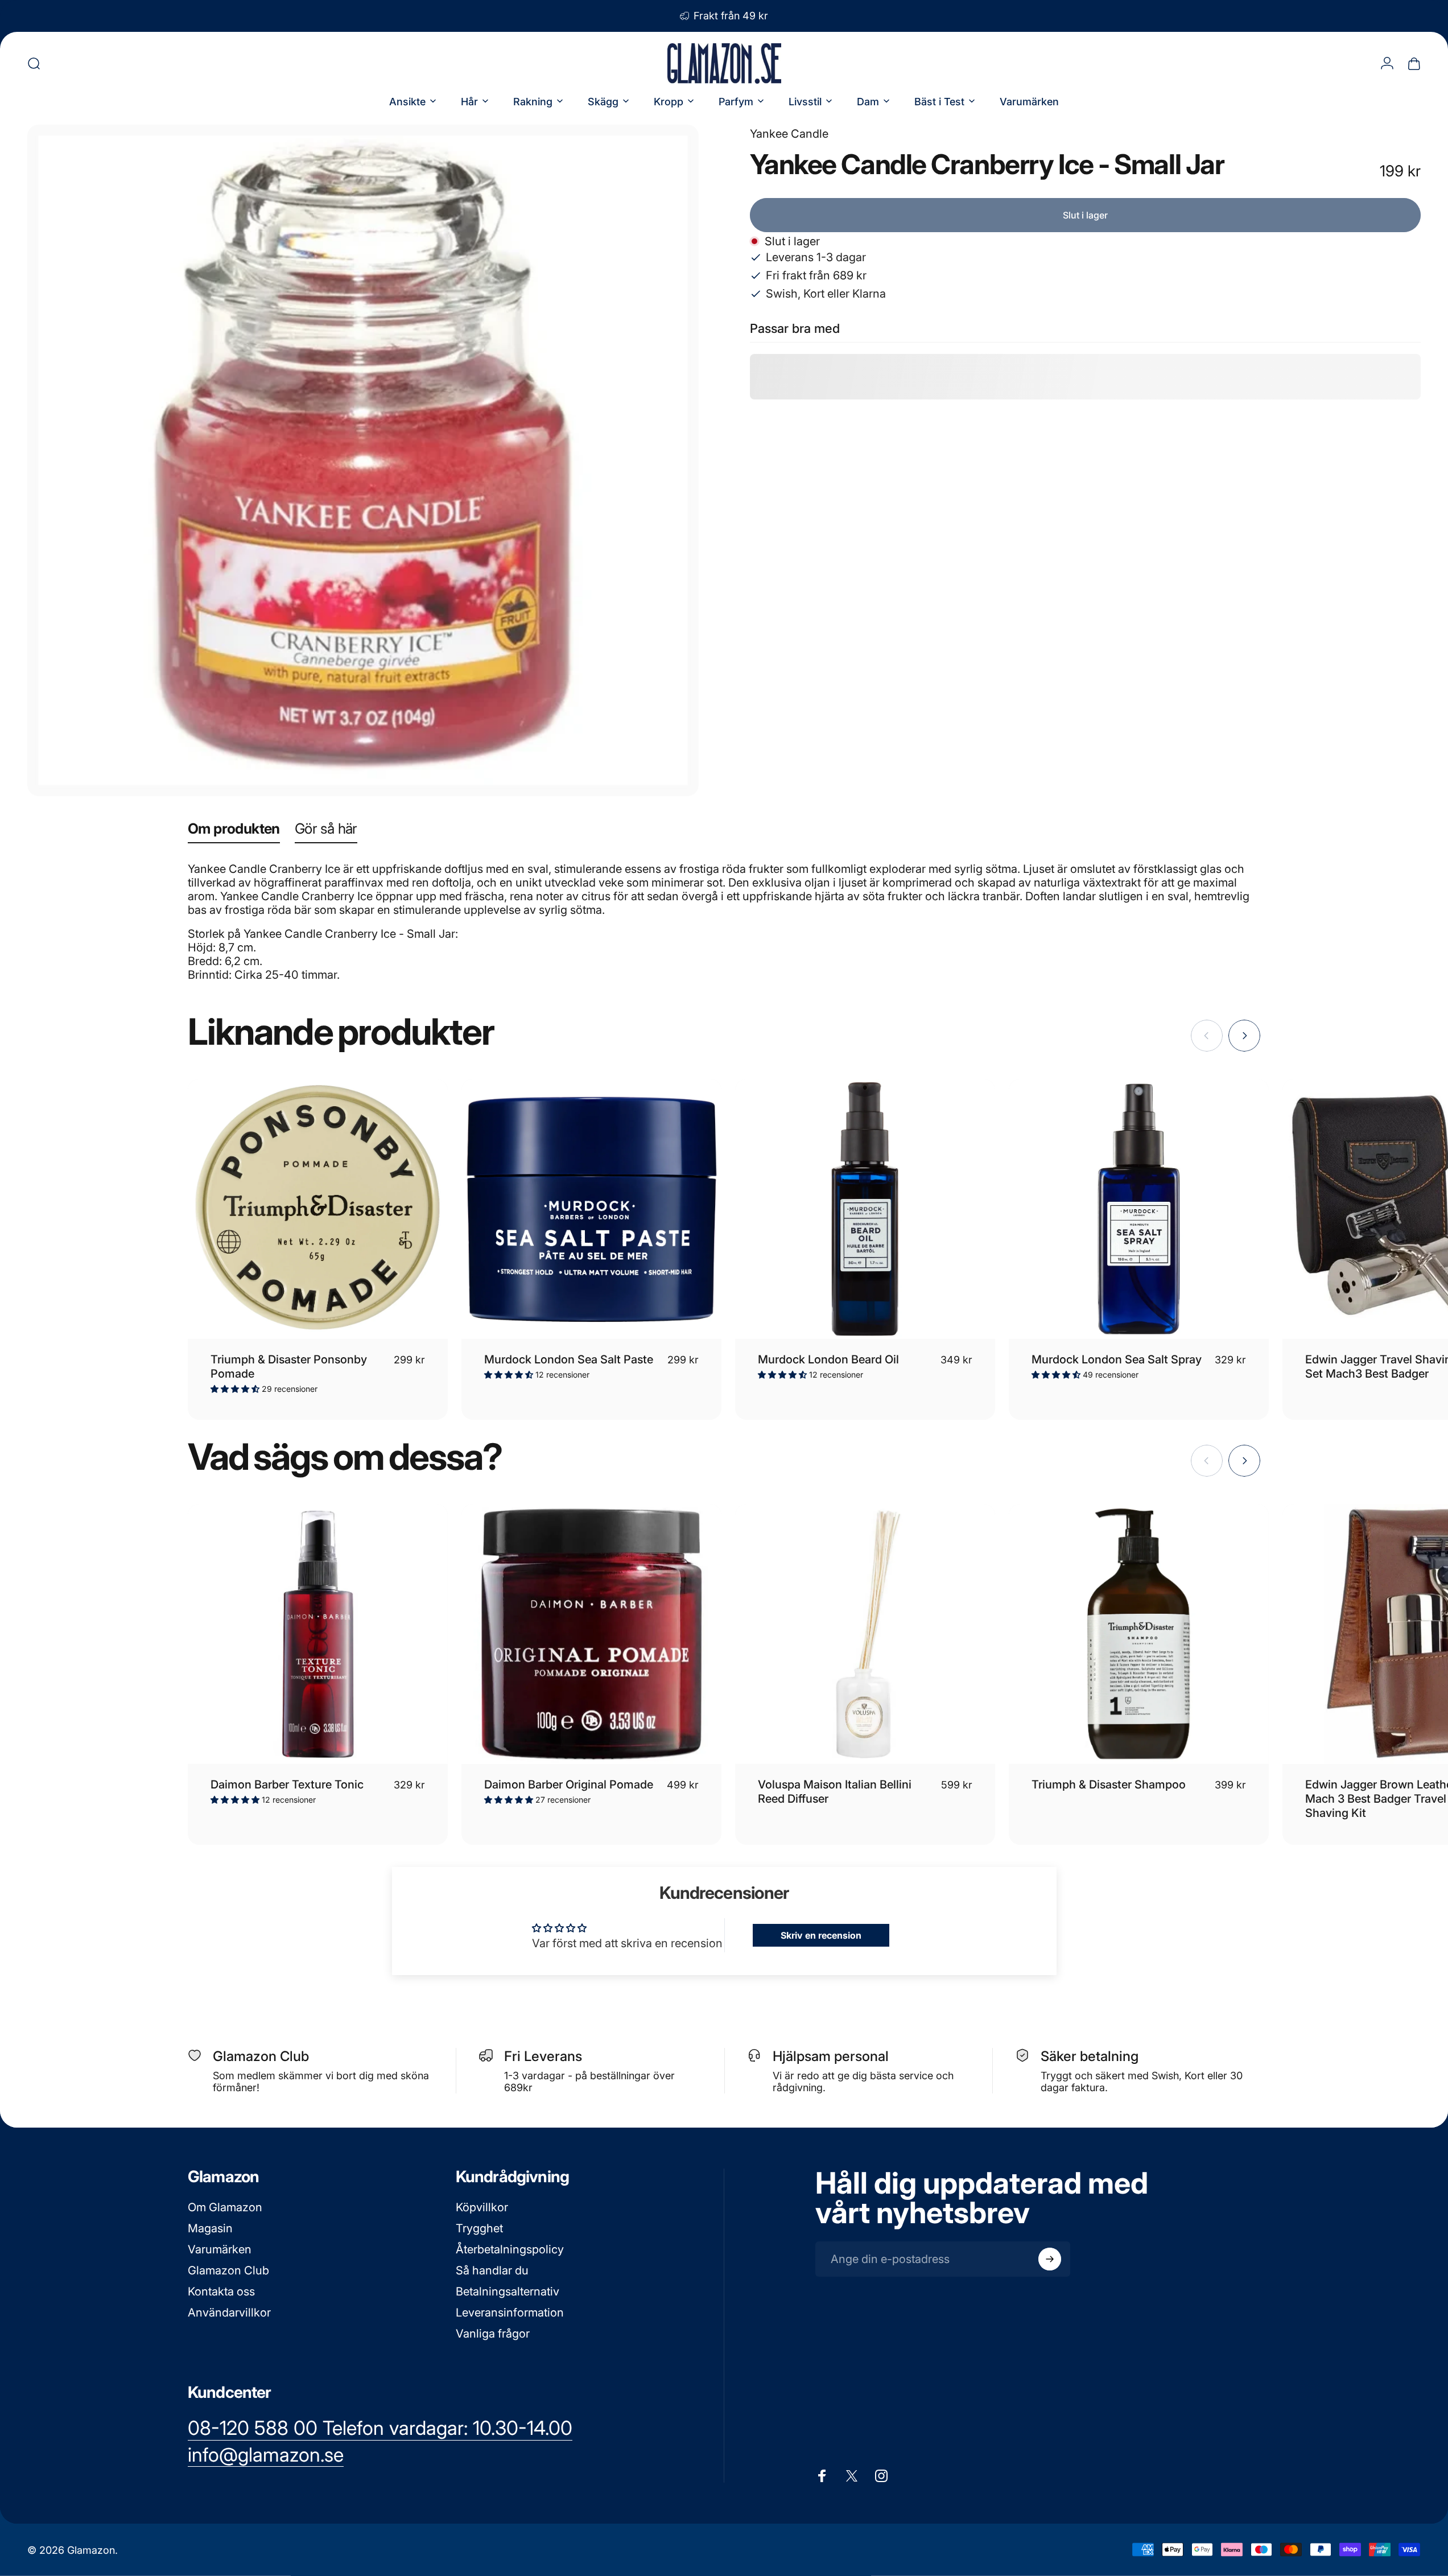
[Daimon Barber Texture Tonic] (318, 1634)
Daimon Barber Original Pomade (569, 1784)
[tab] (234, 831)
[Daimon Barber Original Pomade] (591, 1634)
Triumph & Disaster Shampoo (1109, 1784)
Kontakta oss (221, 2291)
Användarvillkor (229, 2313)
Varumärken (220, 2249)
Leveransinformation (510, 2313)
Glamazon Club (228, 2270)
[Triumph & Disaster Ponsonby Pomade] (318, 1209)
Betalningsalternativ (508, 2291)
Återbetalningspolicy (510, 2249)
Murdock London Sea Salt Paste (569, 1359)
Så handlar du (492, 2270)
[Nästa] (1244, 1036)
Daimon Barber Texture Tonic (287, 1784)
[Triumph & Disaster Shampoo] (1139, 1634)
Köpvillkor (482, 2207)
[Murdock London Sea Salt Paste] (591, 1209)
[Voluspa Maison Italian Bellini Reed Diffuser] (865, 1634)
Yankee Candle (789, 134)
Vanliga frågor (493, 2334)
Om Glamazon (225, 2207)
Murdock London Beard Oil (828, 1359)
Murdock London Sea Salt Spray (1117, 1359)
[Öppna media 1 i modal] (363, 460)
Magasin (210, 2228)
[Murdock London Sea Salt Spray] (1139, 1209)
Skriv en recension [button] (821, 1935)
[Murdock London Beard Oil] (865, 1209)
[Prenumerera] (1050, 2259)
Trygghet (479, 2228)
